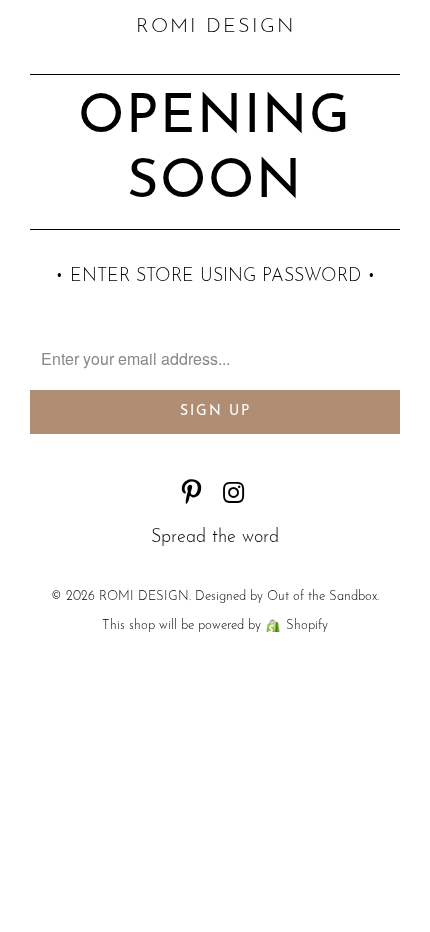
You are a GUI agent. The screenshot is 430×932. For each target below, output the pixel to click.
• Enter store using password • (215, 277)
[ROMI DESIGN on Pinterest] (192, 496)
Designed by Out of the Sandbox (286, 596)
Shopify (307, 625)
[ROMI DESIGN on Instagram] (234, 496)
